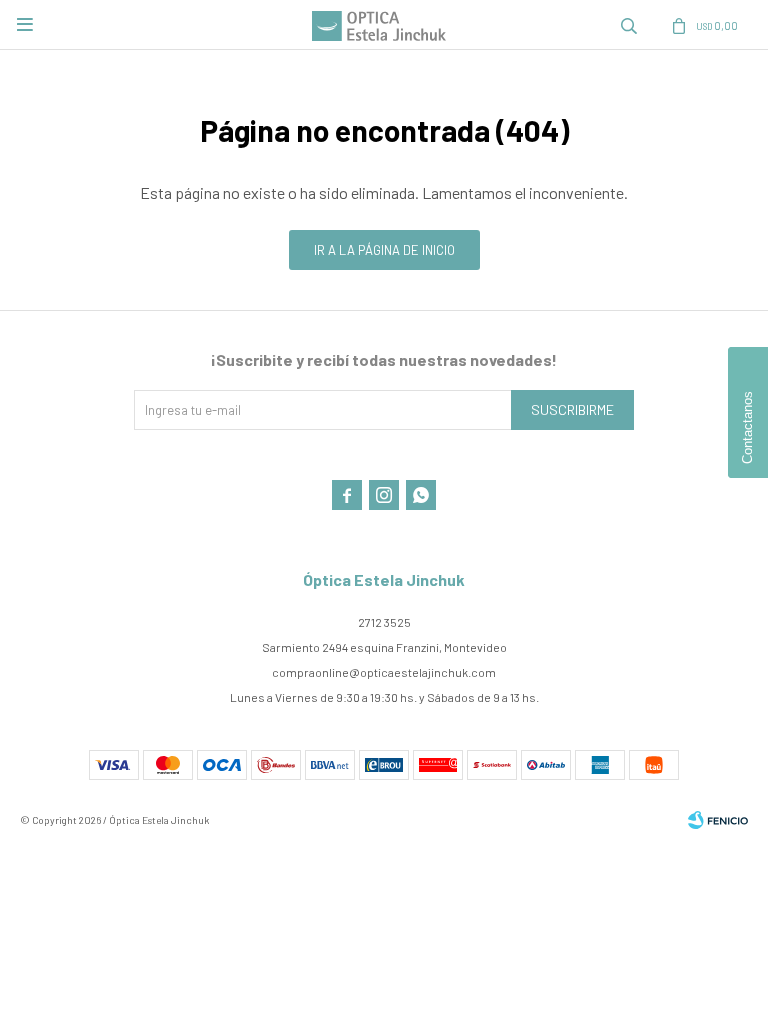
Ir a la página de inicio (384, 250)
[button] (629, 25)
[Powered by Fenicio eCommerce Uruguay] (718, 820)
